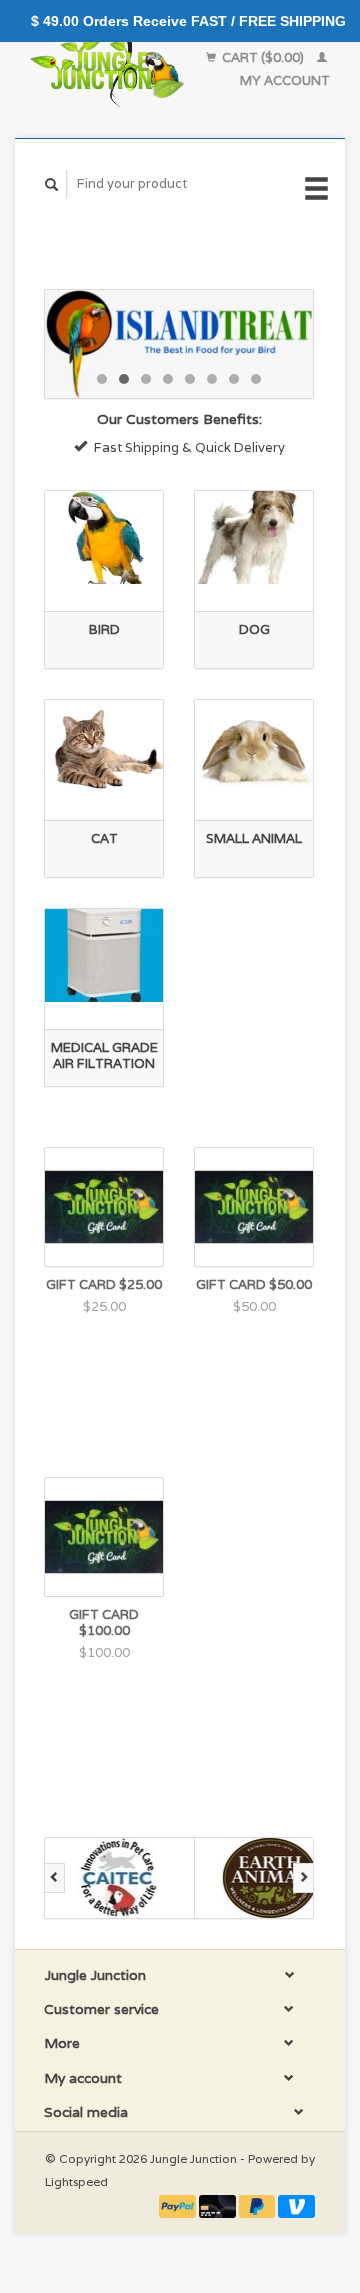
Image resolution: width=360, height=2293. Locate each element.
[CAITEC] (120, 1878)
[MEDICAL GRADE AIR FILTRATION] (104, 955)
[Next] (303, 1878)
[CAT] (104, 746)
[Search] (52, 184)
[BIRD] (104, 537)
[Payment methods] (179, 2204)
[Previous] (54, 1878)
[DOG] (254, 537)
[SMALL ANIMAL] (254, 746)
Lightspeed (76, 2181)
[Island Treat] (179, 344)
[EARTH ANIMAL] (270, 1878)
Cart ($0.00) (263, 57)
